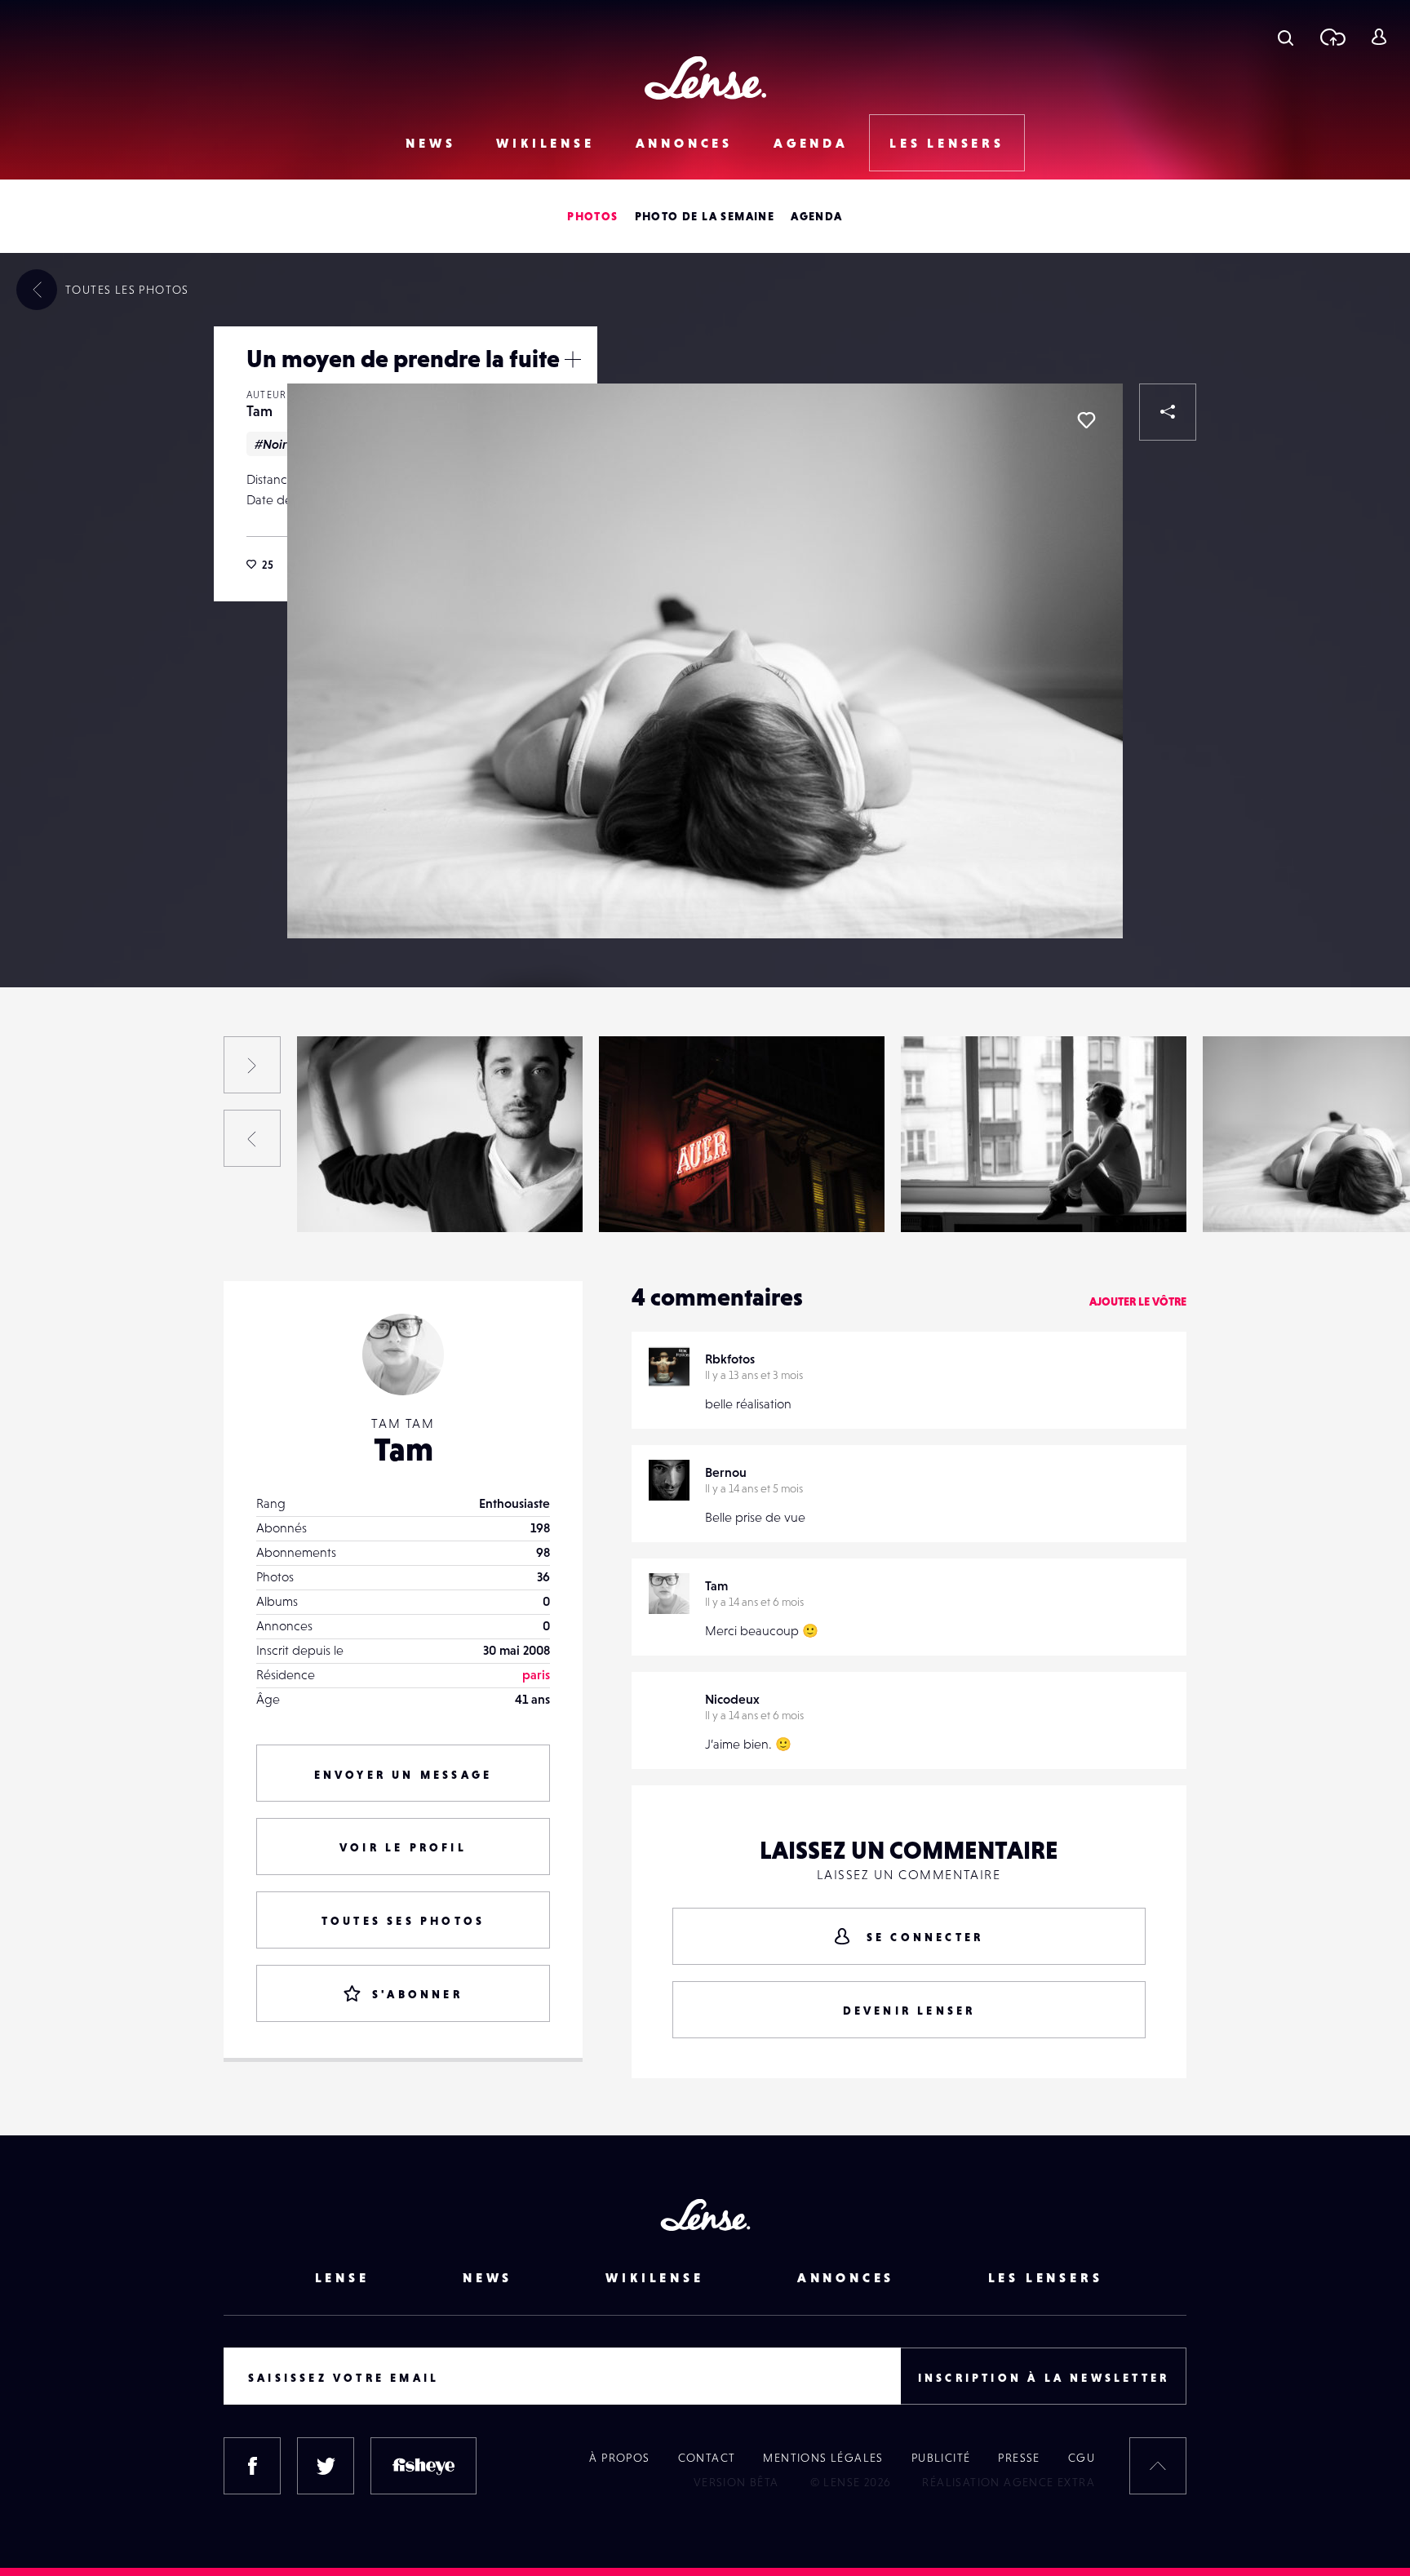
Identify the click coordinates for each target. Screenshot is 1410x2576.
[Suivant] (252, 1065)
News (430, 143)
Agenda (811, 143)
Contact (707, 2458)
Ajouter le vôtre (1138, 1301)
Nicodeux (732, 1699)
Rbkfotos (730, 1359)
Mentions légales (823, 2458)
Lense (342, 2277)
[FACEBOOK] (252, 2466)
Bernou (726, 1472)
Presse (1019, 2458)
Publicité (941, 2458)
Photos (592, 216)
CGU (1082, 2458)
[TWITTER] (326, 2466)
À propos (619, 2458)
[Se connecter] (1379, 37)
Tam (259, 411)
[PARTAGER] (1168, 412)
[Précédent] (252, 1138)
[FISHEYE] (423, 2466)
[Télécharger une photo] (1332, 37)
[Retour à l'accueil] (705, 78)
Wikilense (545, 143)
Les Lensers (947, 143)
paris (536, 1674)
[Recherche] (1286, 37)
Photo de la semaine (705, 216)
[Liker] (1086, 420)
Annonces (684, 143)
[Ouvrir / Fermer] (573, 359)
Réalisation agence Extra (1009, 2482)
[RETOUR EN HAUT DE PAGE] (1158, 2466)
